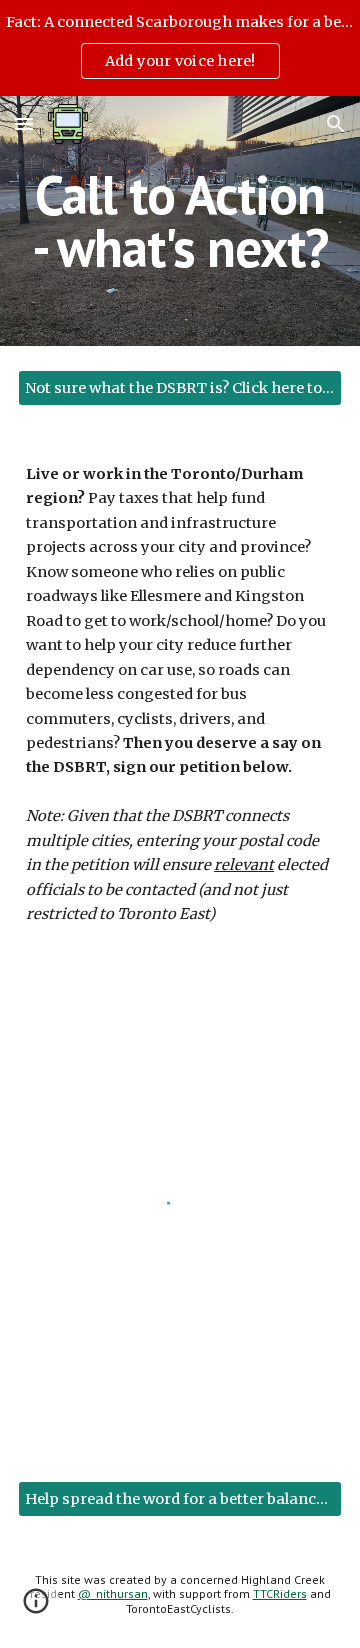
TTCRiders (280, 1593)
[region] (180, 48)
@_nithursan (113, 1593)
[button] (24, 123)
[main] (180, 221)
